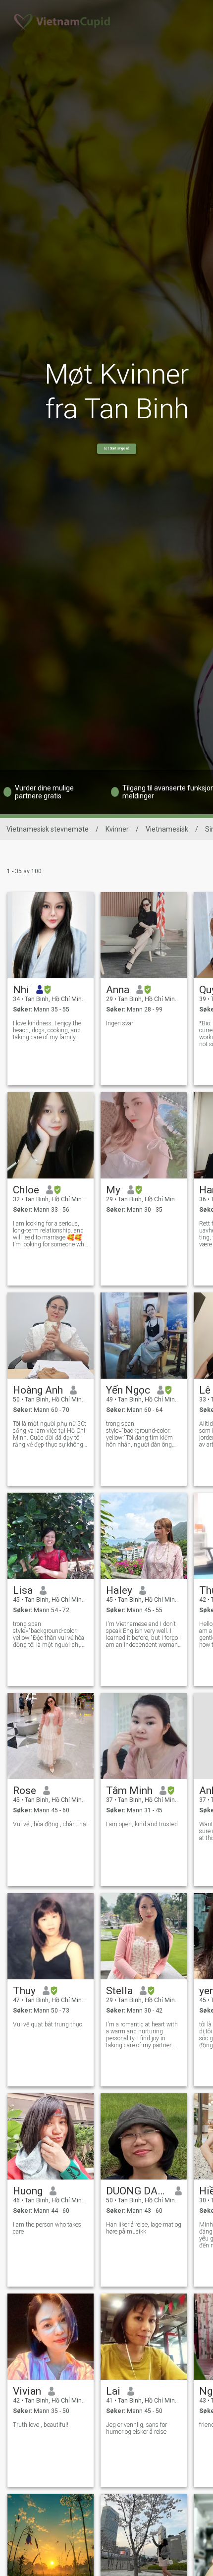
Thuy (24, 1991)
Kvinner (117, 829)
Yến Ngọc (128, 1390)
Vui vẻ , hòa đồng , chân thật (51, 1824)
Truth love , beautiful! (41, 2425)
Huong (28, 2191)
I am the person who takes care (47, 2228)
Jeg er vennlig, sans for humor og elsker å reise (136, 2428)
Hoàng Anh (38, 1390)
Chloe (26, 1190)
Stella (119, 1991)
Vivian (27, 2391)
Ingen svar (120, 1023)
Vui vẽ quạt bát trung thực (48, 2024)
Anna (118, 990)
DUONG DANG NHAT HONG (137, 2191)
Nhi (21, 990)
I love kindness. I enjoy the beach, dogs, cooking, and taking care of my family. (47, 1030)
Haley (119, 1590)
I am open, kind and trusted (142, 1824)
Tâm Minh (129, 1791)
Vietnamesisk (167, 829)
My (113, 1190)
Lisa (23, 1590)
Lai (113, 2391)
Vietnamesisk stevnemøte (48, 829)
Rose (25, 1791)
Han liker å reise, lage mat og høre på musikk (144, 2228)
